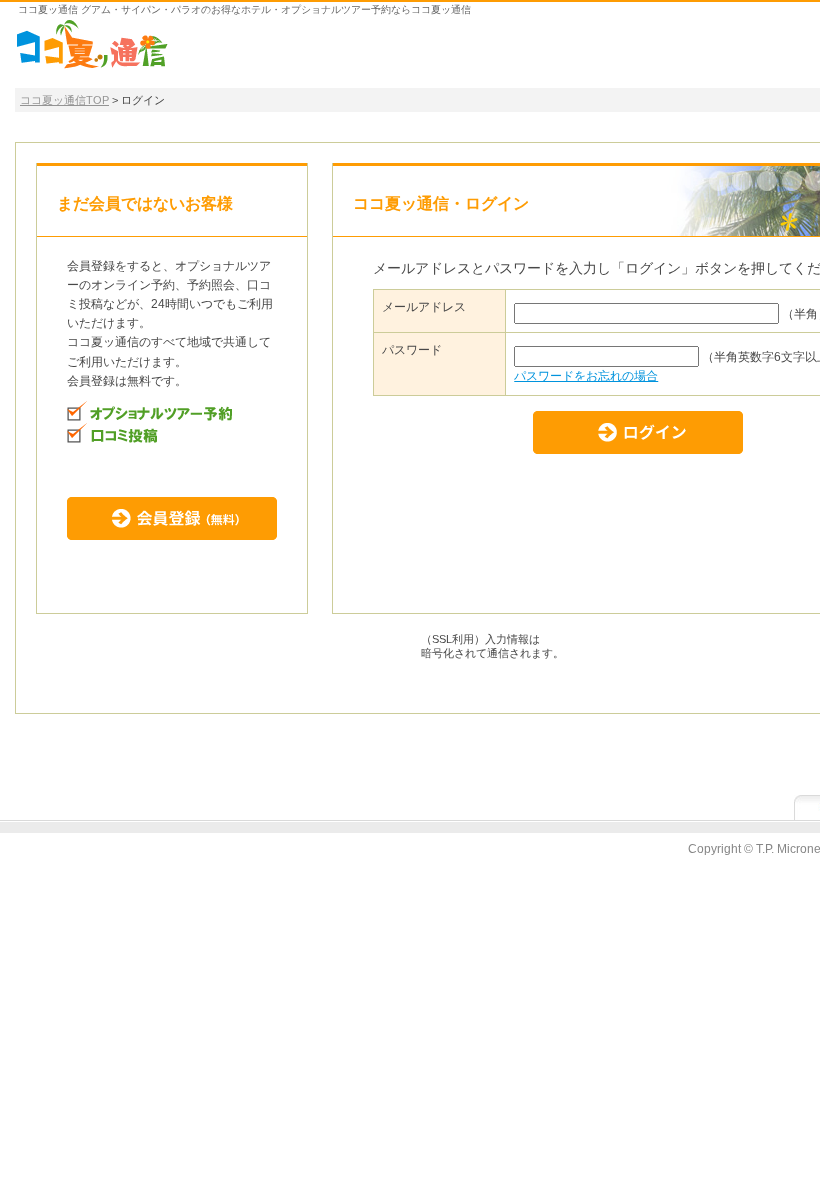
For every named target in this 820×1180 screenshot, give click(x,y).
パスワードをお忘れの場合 (586, 376)
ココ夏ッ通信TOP (64, 100)
